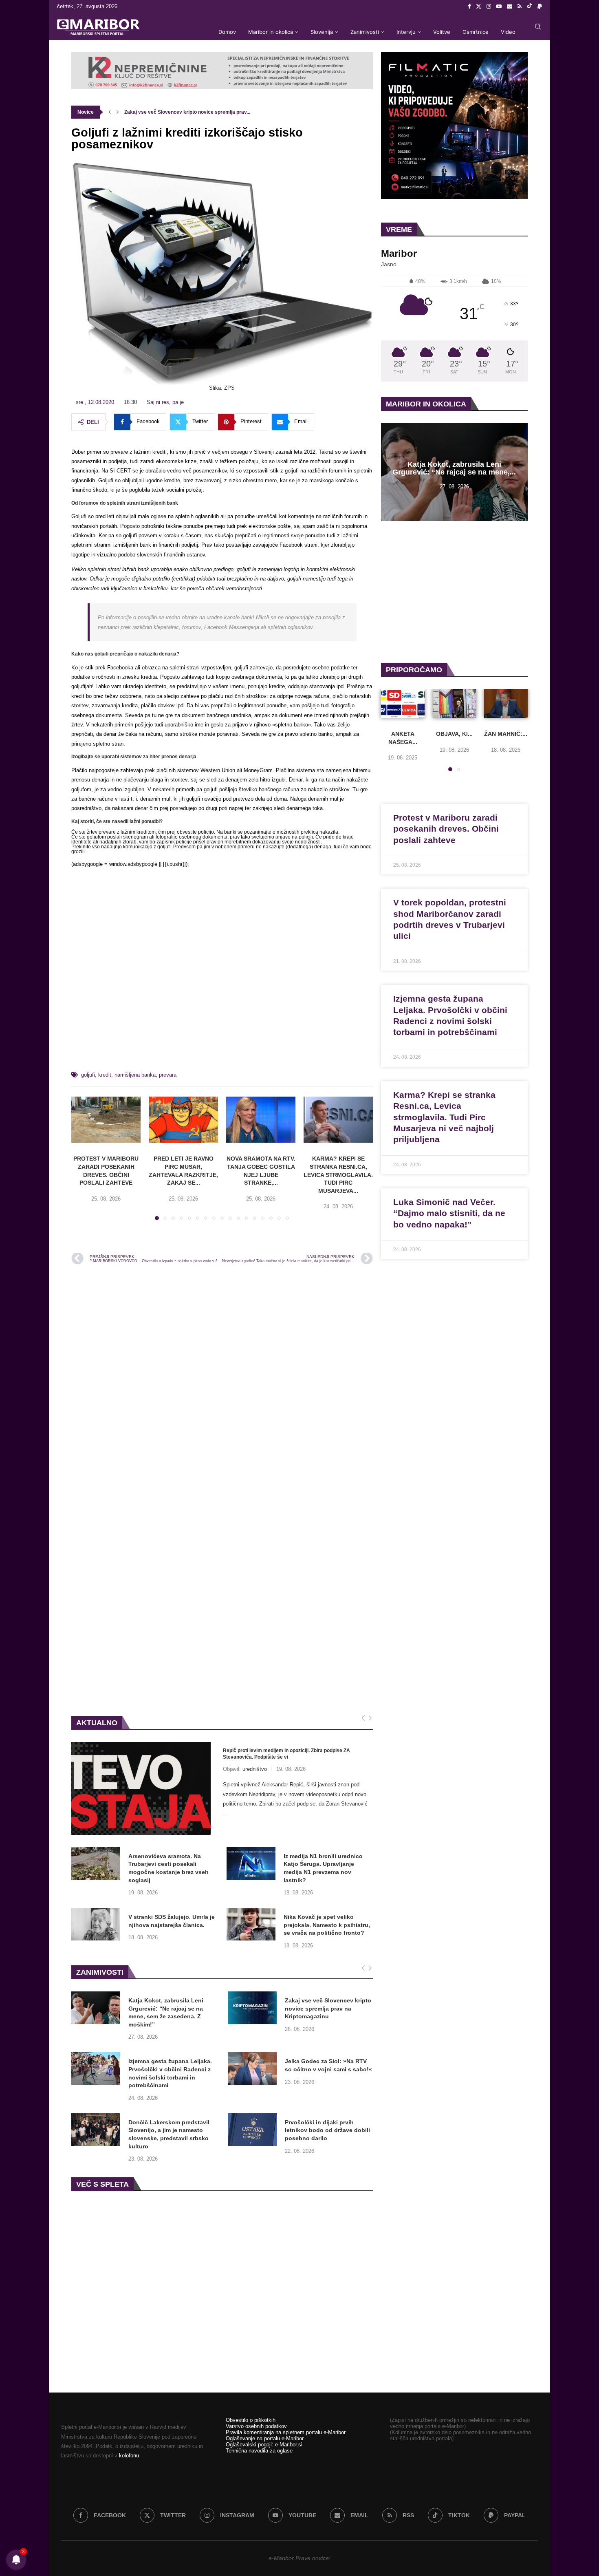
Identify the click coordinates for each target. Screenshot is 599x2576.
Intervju (406, 32)
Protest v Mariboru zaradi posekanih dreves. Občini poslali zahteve (446, 829)
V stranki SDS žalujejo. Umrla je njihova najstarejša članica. (172, 1921)
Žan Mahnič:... (506, 734)
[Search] (538, 26)
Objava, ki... (454, 734)
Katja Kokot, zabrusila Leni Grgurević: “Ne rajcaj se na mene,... (454, 469)
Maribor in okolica (271, 32)
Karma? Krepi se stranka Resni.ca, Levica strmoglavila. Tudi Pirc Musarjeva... (338, 1174)
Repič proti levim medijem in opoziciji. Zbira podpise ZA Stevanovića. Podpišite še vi (286, 1754)
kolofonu (129, 2456)
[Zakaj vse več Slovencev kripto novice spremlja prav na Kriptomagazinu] (252, 2008)
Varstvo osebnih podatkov (256, 2426)
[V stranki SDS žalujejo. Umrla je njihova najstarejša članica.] (96, 1924)
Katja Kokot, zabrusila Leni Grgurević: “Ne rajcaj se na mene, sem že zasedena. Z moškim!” (166, 2012)
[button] (110, 112)
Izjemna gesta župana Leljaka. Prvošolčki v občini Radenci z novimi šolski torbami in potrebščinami (170, 2073)
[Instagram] (489, 7)
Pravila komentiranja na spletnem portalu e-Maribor (286, 2432)
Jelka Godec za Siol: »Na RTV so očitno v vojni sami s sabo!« (328, 2065)
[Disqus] (222, 1381)
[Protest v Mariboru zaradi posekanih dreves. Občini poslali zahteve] (106, 1120)
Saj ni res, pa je (165, 402)
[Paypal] (540, 7)
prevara (168, 1075)
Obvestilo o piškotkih (251, 2420)
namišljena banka (135, 1075)
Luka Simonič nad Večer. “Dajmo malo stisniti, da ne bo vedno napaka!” (449, 1213)
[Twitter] (479, 7)
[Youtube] (499, 7)
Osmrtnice (476, 32)
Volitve (442, 32)
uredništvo (255, 1769)
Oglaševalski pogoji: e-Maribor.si (264, 2445)
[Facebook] (469, 7)
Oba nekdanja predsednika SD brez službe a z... (179, 112)
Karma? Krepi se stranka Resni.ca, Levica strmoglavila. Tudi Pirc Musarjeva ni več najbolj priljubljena (444, 1117)
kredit (105, 1075)
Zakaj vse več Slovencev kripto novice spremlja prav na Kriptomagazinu (328, 2008)
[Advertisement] (222, 973)
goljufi (88, 1075)
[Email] (510, 7)
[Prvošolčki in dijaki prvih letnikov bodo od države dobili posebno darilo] (252, 2130)
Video (508, 32)
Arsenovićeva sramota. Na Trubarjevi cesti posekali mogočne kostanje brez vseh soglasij (168, 1868)
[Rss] (520, 7)
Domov (227, 32)
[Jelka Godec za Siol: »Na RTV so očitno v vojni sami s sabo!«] (252, 2068)
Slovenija (322, 32)
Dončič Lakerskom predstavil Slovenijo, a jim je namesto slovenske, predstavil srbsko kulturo (169, 2134)
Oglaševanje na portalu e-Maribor (265, 2438)
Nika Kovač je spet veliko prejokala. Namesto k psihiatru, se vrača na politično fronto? (327, 1925)
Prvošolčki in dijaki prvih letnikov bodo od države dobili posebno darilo (327, 2130)
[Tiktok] (530, 7)
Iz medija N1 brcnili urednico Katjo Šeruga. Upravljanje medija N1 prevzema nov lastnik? (323, 1868)
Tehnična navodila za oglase (259, 2451)
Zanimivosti (365, 32)
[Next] (370, 1718)
